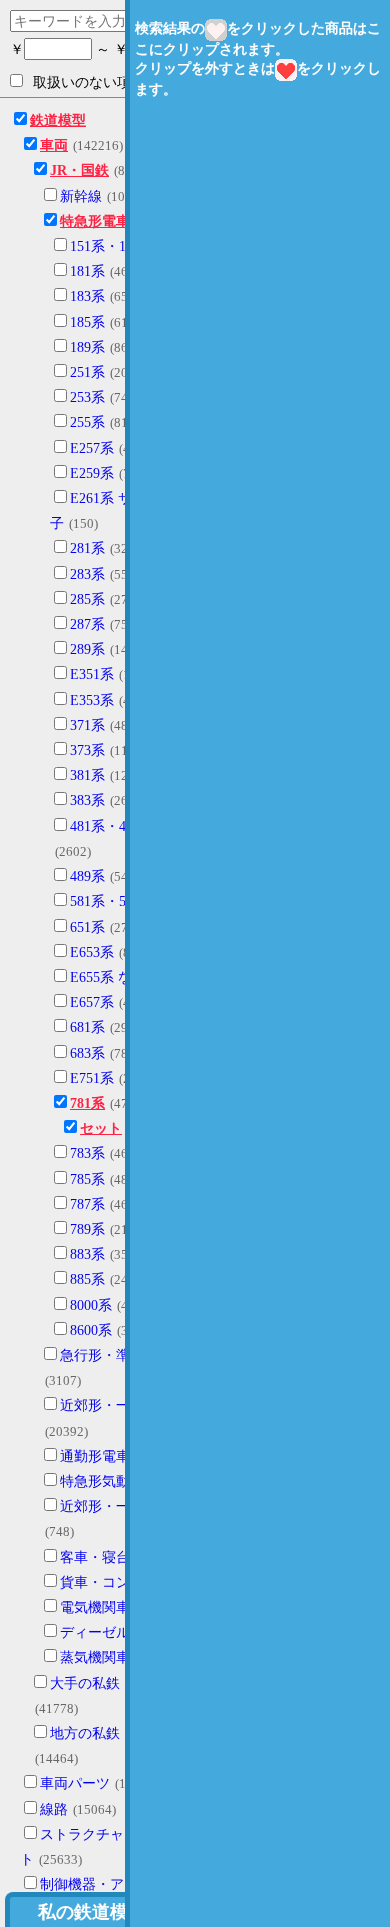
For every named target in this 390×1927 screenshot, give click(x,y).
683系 (87, 1053)
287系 (87, 624)
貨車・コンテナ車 (116, 1582)
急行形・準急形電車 (123, 1355)
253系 (87, 397)
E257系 (92, 448)
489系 (87, 876)
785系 (87, 1179)
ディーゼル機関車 (116, 1632)
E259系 (92, 473)
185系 (87, 322)
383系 (87, 800)
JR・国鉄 (79, 170)
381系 (87, 775)
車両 (54, 145)
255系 (87, 422)
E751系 (92, 1078)
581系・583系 (112, 901)
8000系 (91, 1305)
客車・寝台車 (102, 1557)
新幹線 (81, 196)
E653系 (92, 952)
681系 (87, 1027)
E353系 (92, 700)
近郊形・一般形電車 (123, 1405)
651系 (87, 927)
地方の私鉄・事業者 (113, 1733)
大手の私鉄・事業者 (113, 1683)
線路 (54, 1809)
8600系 (91, 1330)
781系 (87, 1103)
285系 (87, 599)
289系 (87, 649)
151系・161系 (112, 246)
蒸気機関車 (95, 1657)
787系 (87, 1204)
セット (101, 1128)
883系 (87, 1254)
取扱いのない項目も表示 (110, 82)
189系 (87, 347)
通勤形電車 (95, 1456)
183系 (87, 296)
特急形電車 (95, 221)
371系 (87, 725)
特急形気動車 (102, 1481)
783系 (87, 1153)
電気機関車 (95, 1607)
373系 (87, 750)
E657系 (92, 1002)
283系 (87, 574)
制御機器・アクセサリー (117, 1884)
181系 (87, 271)
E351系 (92, 674)
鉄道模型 (58, 120)
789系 (87, 1229)
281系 (87, 548)
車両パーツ (75, 1783)
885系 (87, 1279)
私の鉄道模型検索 (110, 1912)
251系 (87, 372)
